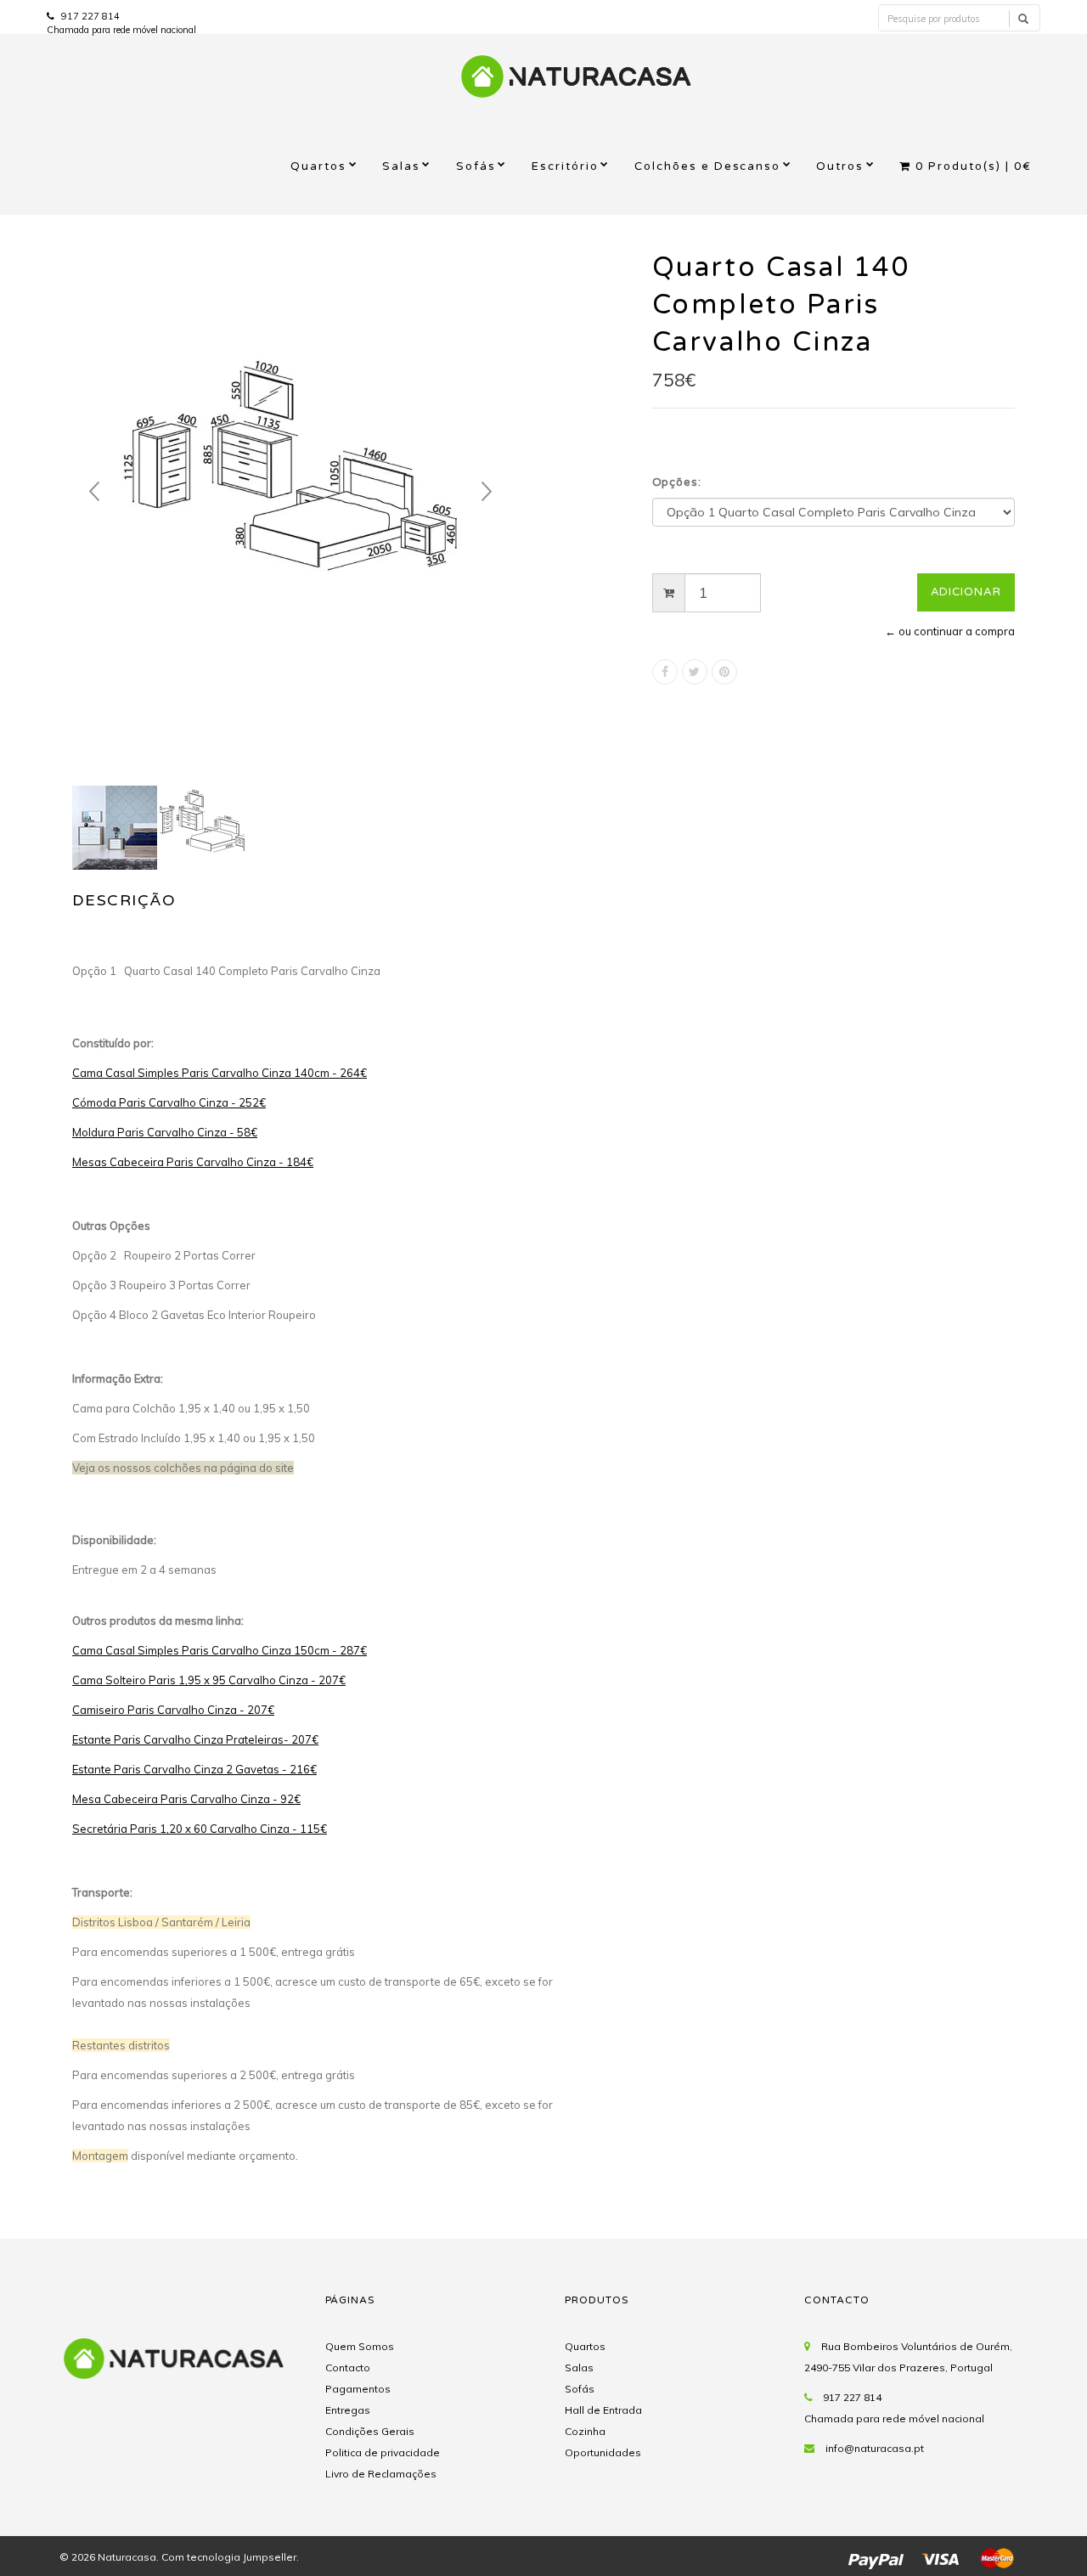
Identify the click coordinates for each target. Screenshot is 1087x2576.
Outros (840, 166)
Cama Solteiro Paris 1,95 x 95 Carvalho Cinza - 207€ (209, 1680)
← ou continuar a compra (950, 631)
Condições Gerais (370, 2431)
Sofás (476, 166)
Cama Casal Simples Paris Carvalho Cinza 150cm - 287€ (220, 1650)
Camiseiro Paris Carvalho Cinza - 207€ (173, 1710)
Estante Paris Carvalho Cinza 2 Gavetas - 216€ (194, 1769)
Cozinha (585, 2431)
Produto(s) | (974, 166)
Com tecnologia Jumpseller (229, 2557)
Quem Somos (360, 2346)
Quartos (318, 166)
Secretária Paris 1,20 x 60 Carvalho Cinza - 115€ (200, 1829)
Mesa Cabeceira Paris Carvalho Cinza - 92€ (186, 1799)
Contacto (348, 2367)
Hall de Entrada (603, 2410)
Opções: (677, 482)
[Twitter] (695, 672)
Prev (94, 492)
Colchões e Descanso (708, 166)
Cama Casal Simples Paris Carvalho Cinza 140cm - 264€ (220, 1073)
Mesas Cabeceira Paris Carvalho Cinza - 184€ (193, 1162)
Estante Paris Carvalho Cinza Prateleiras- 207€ (195, 1739)
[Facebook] (665, 672)
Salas (401, 166)
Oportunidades (603, 2452)
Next (487, 492)
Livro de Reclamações (381, 2474)
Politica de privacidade (383, 2452)
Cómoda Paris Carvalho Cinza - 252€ (169, 1102)
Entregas (348, 2410)
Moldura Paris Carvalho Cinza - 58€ (165, 1132)
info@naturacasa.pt (875, 2448)
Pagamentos (358, 2389)
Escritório (565, 166)
